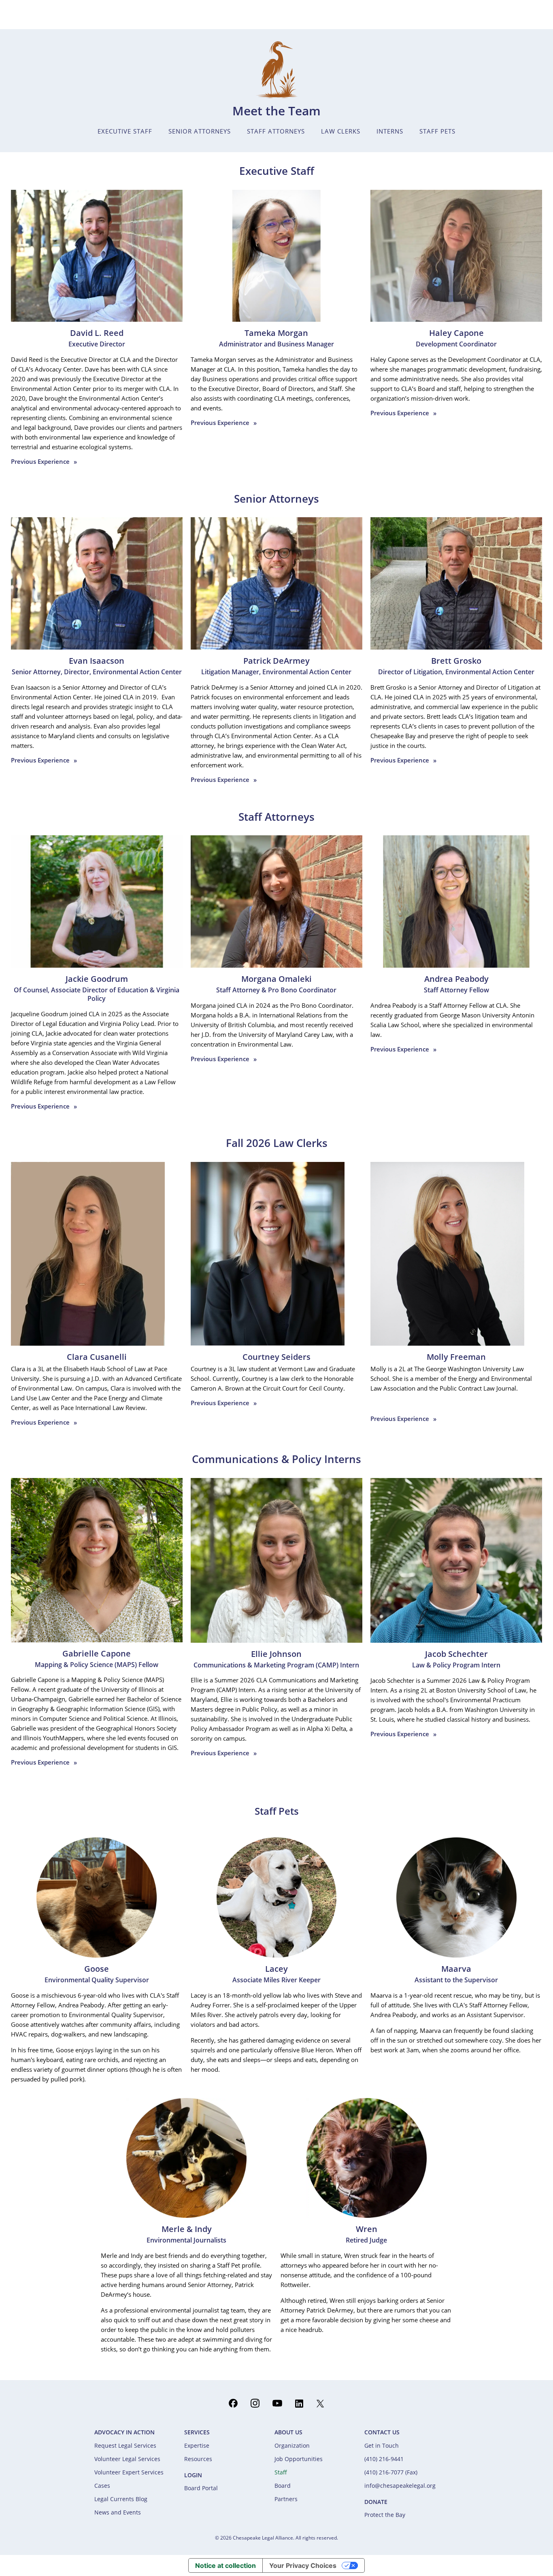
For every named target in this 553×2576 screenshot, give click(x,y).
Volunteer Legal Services (127, 2459)
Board (283, 2486)
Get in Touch (382, 2445)
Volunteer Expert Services (129, 2472)
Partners (286, 2499)
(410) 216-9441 (384, 2459)
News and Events (118, 2512)
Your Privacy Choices (303, 2565)
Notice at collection (225, 2565)
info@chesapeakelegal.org (400, 2486)
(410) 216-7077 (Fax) (391, 2472)
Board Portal (201, 2488)
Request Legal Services (125, 2445)
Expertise (197, 2445)
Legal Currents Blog (121, 2499)
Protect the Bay (385, 2515)
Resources (198, 2459)
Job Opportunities (299, 2459)
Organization (292, 2445)
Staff (281, 2472)
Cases (102, 2486)
